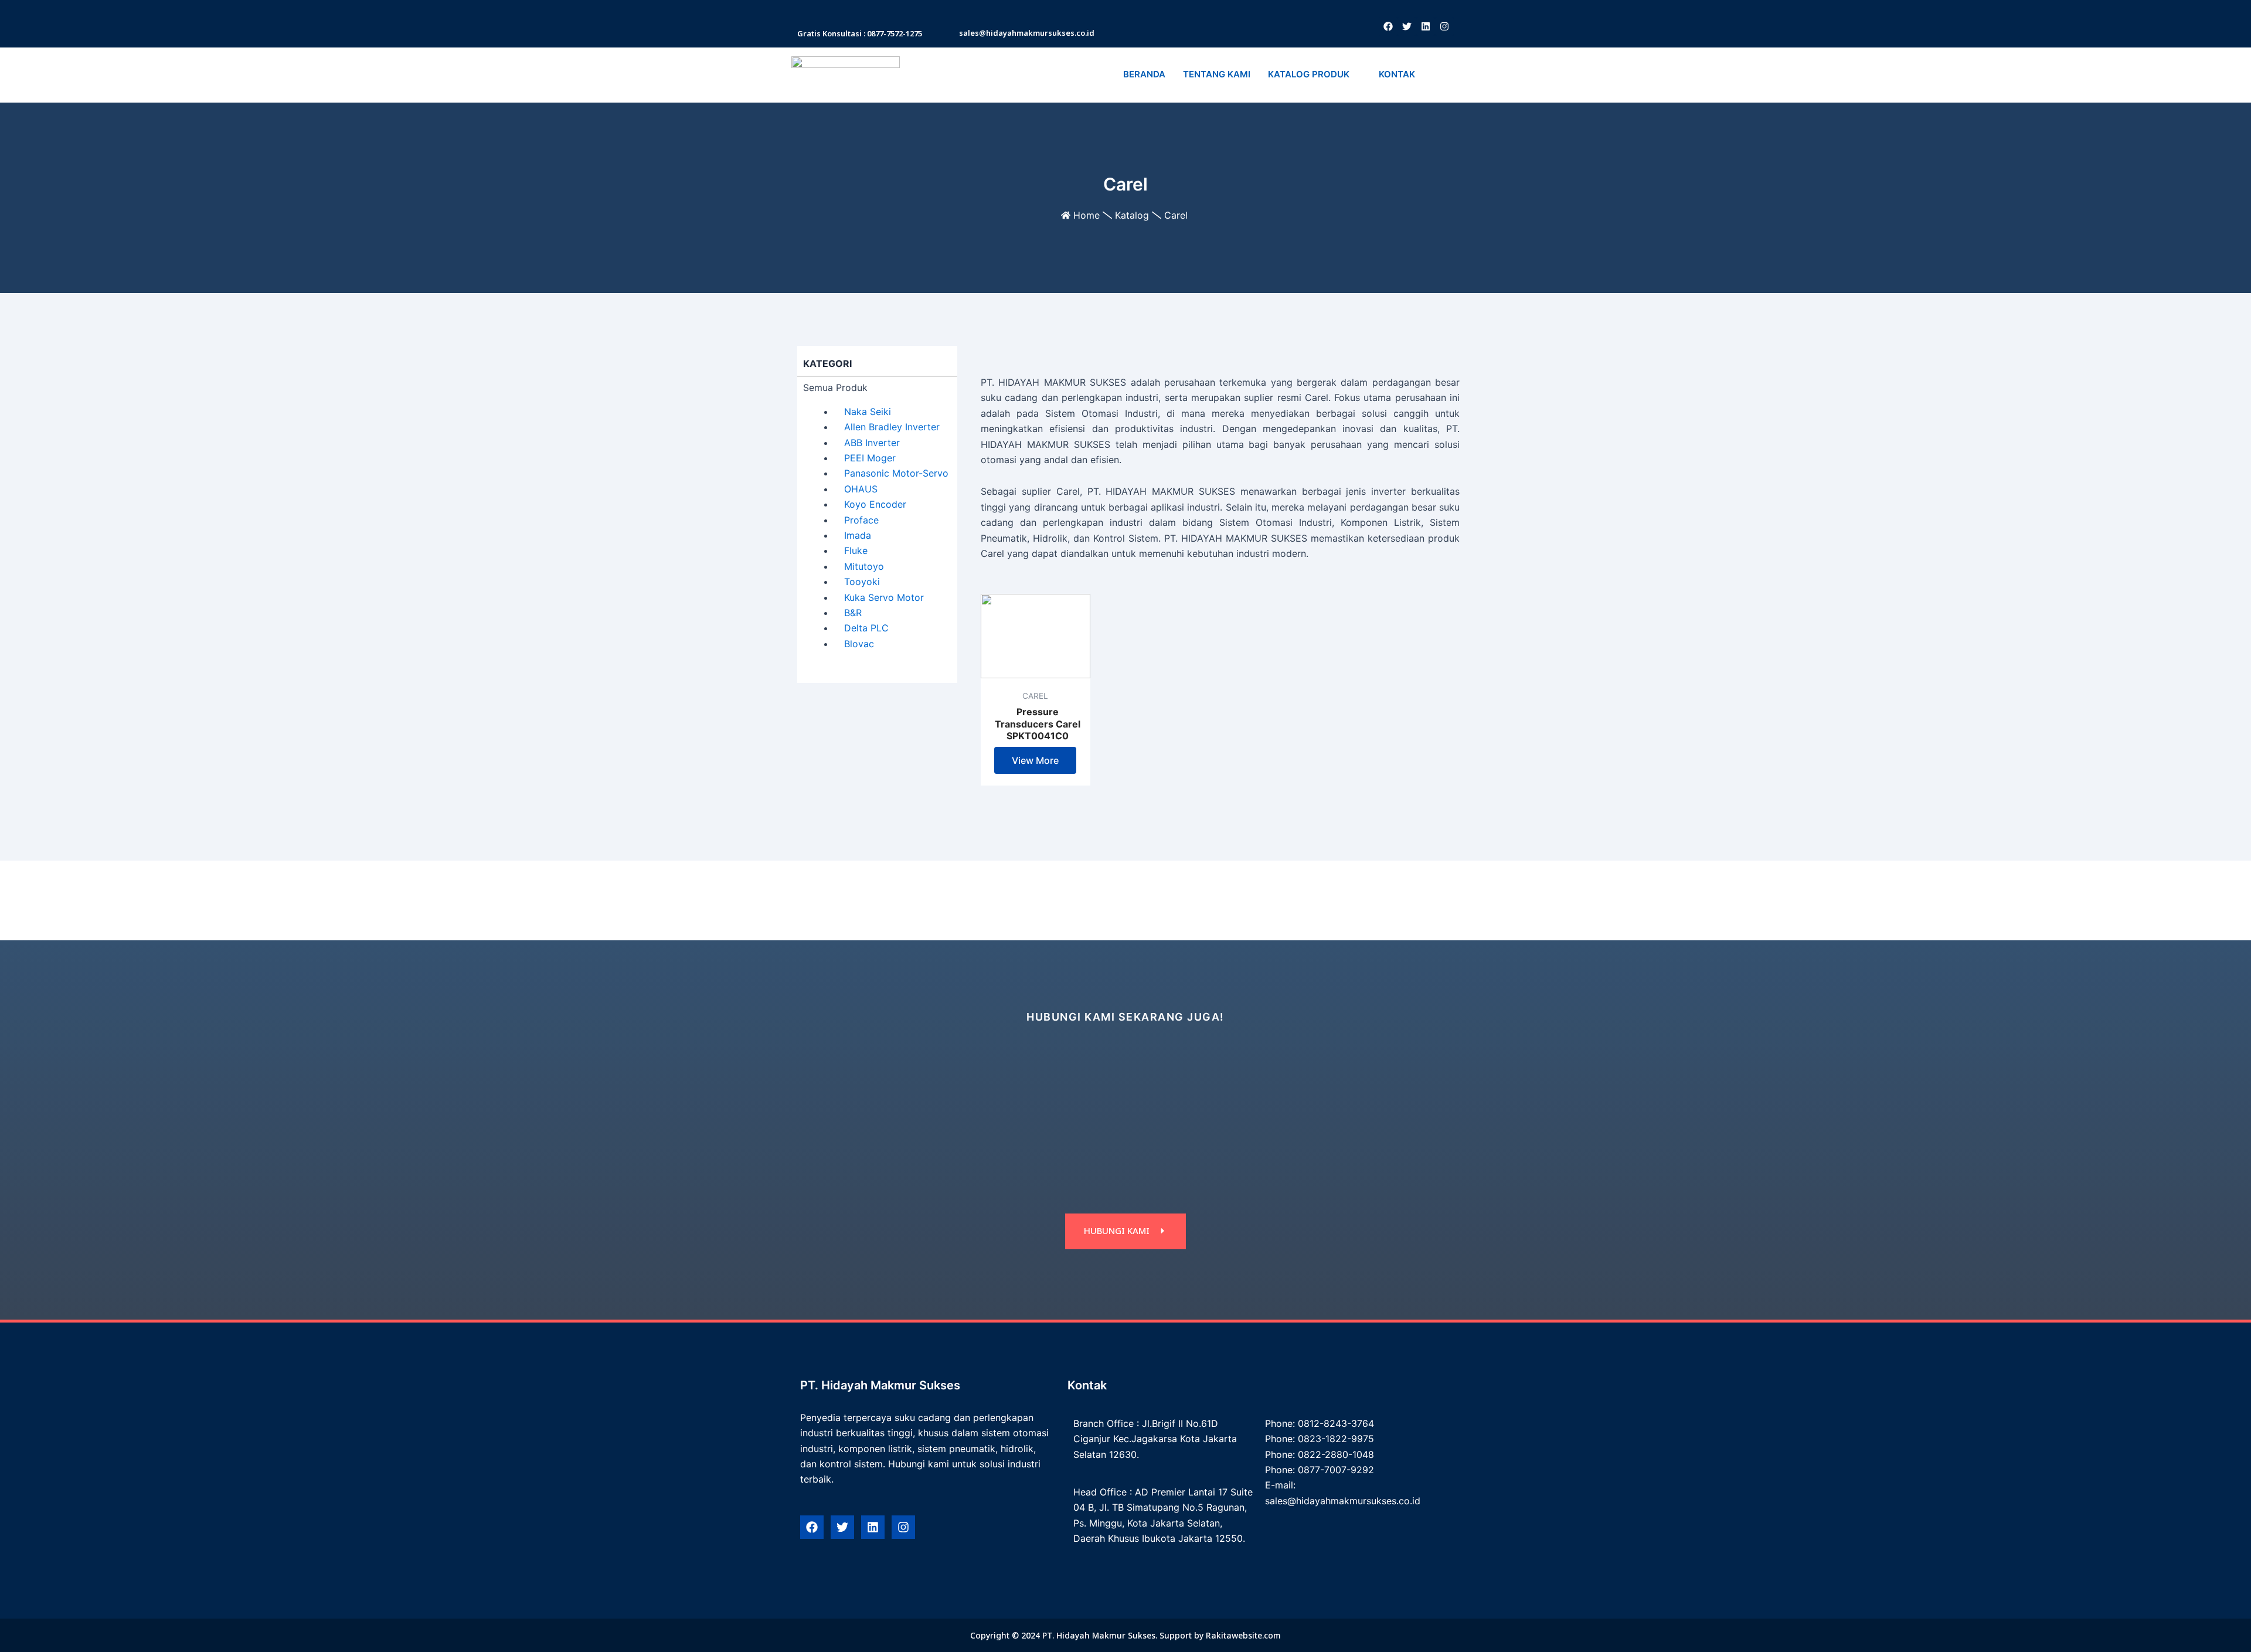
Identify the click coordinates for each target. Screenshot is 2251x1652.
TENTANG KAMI (1217, 74)
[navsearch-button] (1439, 75)
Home (1087, 215)
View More (1035, 760)
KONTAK (1397, 74)
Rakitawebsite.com (1243, 1635)
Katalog (1132, 215)
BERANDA (1144, 74)
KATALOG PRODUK (1309, 74)
